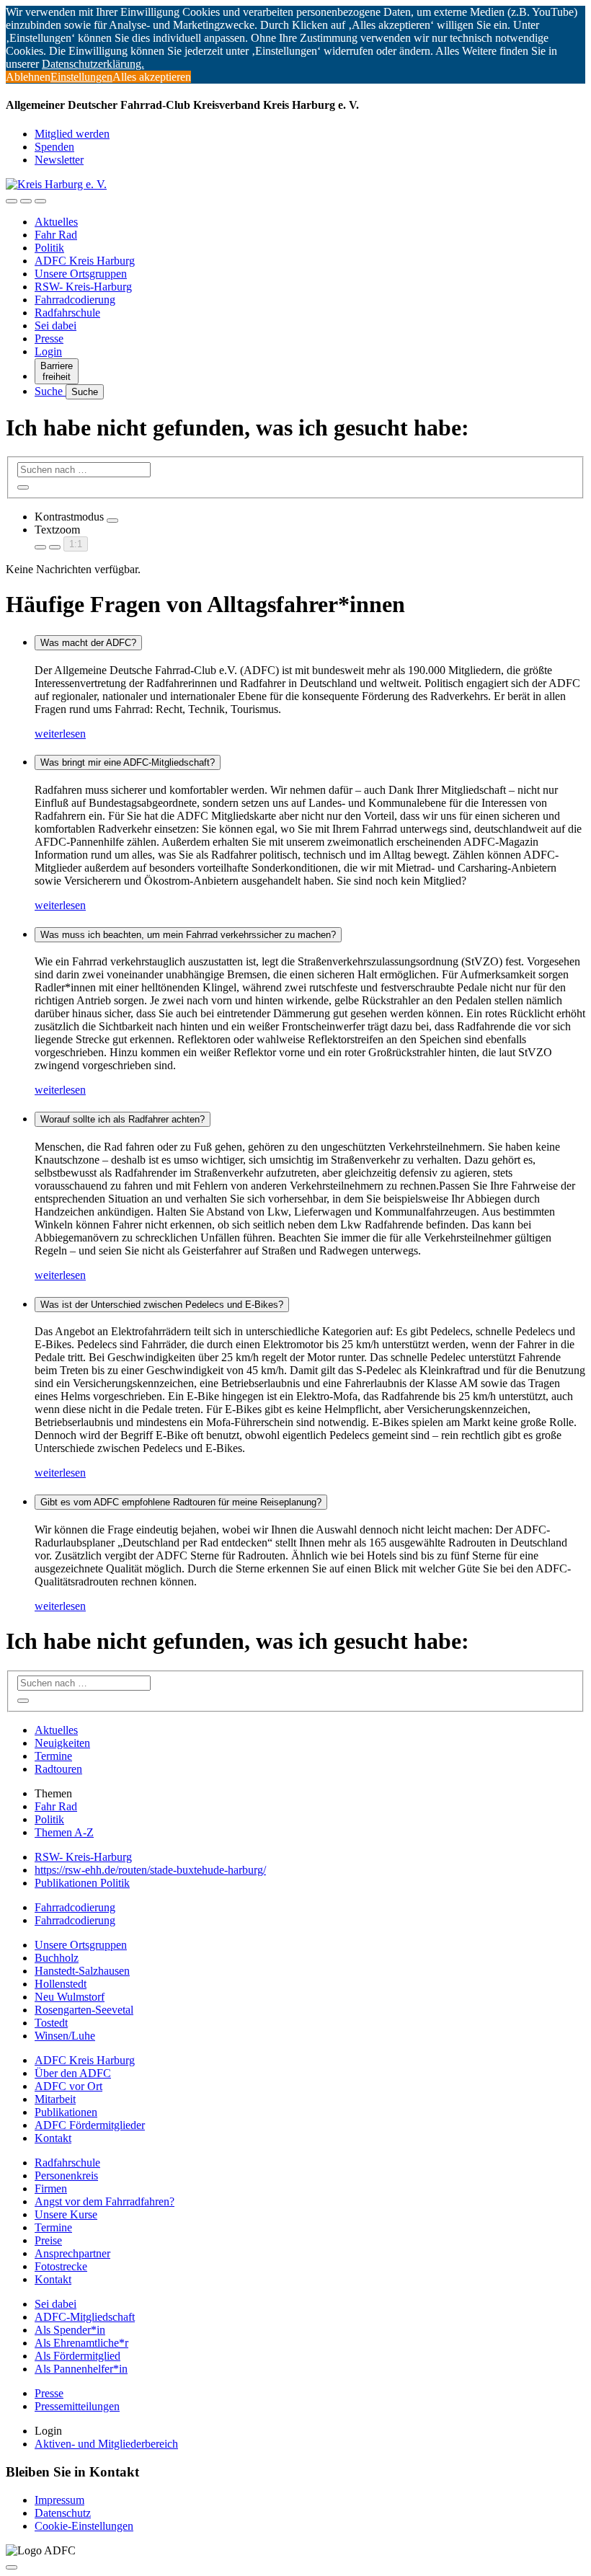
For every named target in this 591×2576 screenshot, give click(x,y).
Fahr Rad (56, 235)
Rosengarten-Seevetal (84, 2010)
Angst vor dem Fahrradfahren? (105, 2201)
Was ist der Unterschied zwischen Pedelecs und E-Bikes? (162, 1305)
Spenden (54, 147)
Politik (49, 248)
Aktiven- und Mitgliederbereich (106, 2444)
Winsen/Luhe (65, 2036)
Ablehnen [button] (28, 77)
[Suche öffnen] (26, 201)
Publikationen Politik (82, 1883)
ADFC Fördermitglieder (90, 2125)
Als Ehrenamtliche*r (81, 2343)
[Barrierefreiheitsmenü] (12, 201)
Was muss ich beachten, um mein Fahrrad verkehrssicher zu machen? (188, 935)
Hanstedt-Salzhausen (82, 1971)
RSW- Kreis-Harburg (83, 287)
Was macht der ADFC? (88, 643)
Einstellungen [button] (81, 77)
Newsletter (59, 160)
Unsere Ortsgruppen (81, 274)
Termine (53, 1756)
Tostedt (51, 2023)
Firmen (51, 2188)
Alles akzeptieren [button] (152, 77)
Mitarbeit (55, 2099)
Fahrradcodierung (75, 300)
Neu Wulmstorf (70, 1997)
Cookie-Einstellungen (84, 2526)
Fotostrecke (61, 2266)
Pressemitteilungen (77, 2406)
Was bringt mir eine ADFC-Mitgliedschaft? (128, 762)
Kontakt (53, 2138)
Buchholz (57, 1958)
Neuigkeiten (62, 1743)
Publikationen (66, 2112)
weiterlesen (60, 734)
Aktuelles (56, 222)
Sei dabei (55, 326)
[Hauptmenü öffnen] (40, 201)
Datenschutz (63, 2513)
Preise (48, 2240)
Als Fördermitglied (77, 2356)
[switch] (112, 521)
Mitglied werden (72, 134)
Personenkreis (66, 2176)
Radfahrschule (67, 313)
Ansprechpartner (72, 2253)
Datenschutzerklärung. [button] (93, 64)
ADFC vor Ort (68, 2086)
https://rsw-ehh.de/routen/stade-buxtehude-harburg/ (150, 1870)
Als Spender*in (70, 2330)
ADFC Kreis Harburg (85, 261)
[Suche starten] (23, 487)
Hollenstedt (61, 1984)
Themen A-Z (64, 1832)
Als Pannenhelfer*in (81, 2369)
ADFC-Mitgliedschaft (85, 2317)
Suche (50, 391)
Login (48, 351)
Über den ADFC (73, 2073)
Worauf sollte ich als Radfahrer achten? (123, 1119)
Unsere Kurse (66, 2214)
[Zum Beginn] (12, 2567)
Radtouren (58, 1769)
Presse (49, 338)
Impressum (59, 2500)
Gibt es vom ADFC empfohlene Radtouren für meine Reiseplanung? (181, 1502)
